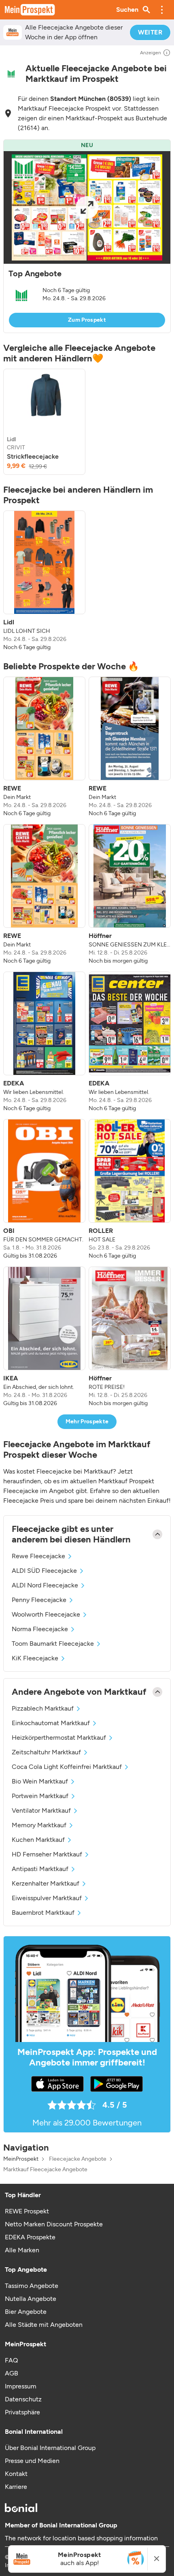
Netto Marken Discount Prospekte (54, 2224)
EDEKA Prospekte (30, 2237)
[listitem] (44, 422)
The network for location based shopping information (81, 2538)
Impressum (21, 2386)
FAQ (11, 2360)
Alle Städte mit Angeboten (44, 2325)
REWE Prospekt (27, 2211)
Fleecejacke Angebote (78, 2159)
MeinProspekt (21, 2159)
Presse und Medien (32, 2461)
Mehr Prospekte (87, 1421)
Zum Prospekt (87, 320)
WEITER (150, 32)
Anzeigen (151, 53)
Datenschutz (23, 2399)
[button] (162, 10)
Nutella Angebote (31, 2299)
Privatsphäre (22, 2412)
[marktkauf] (11, 74)
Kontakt (16, 2474)
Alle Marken (22, 2250)
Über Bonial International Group (50, 2448)
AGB (12, 2373)
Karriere (16, 2487)
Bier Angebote (26, 2312)
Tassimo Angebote (32, 2286)
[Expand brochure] (87, 207)
